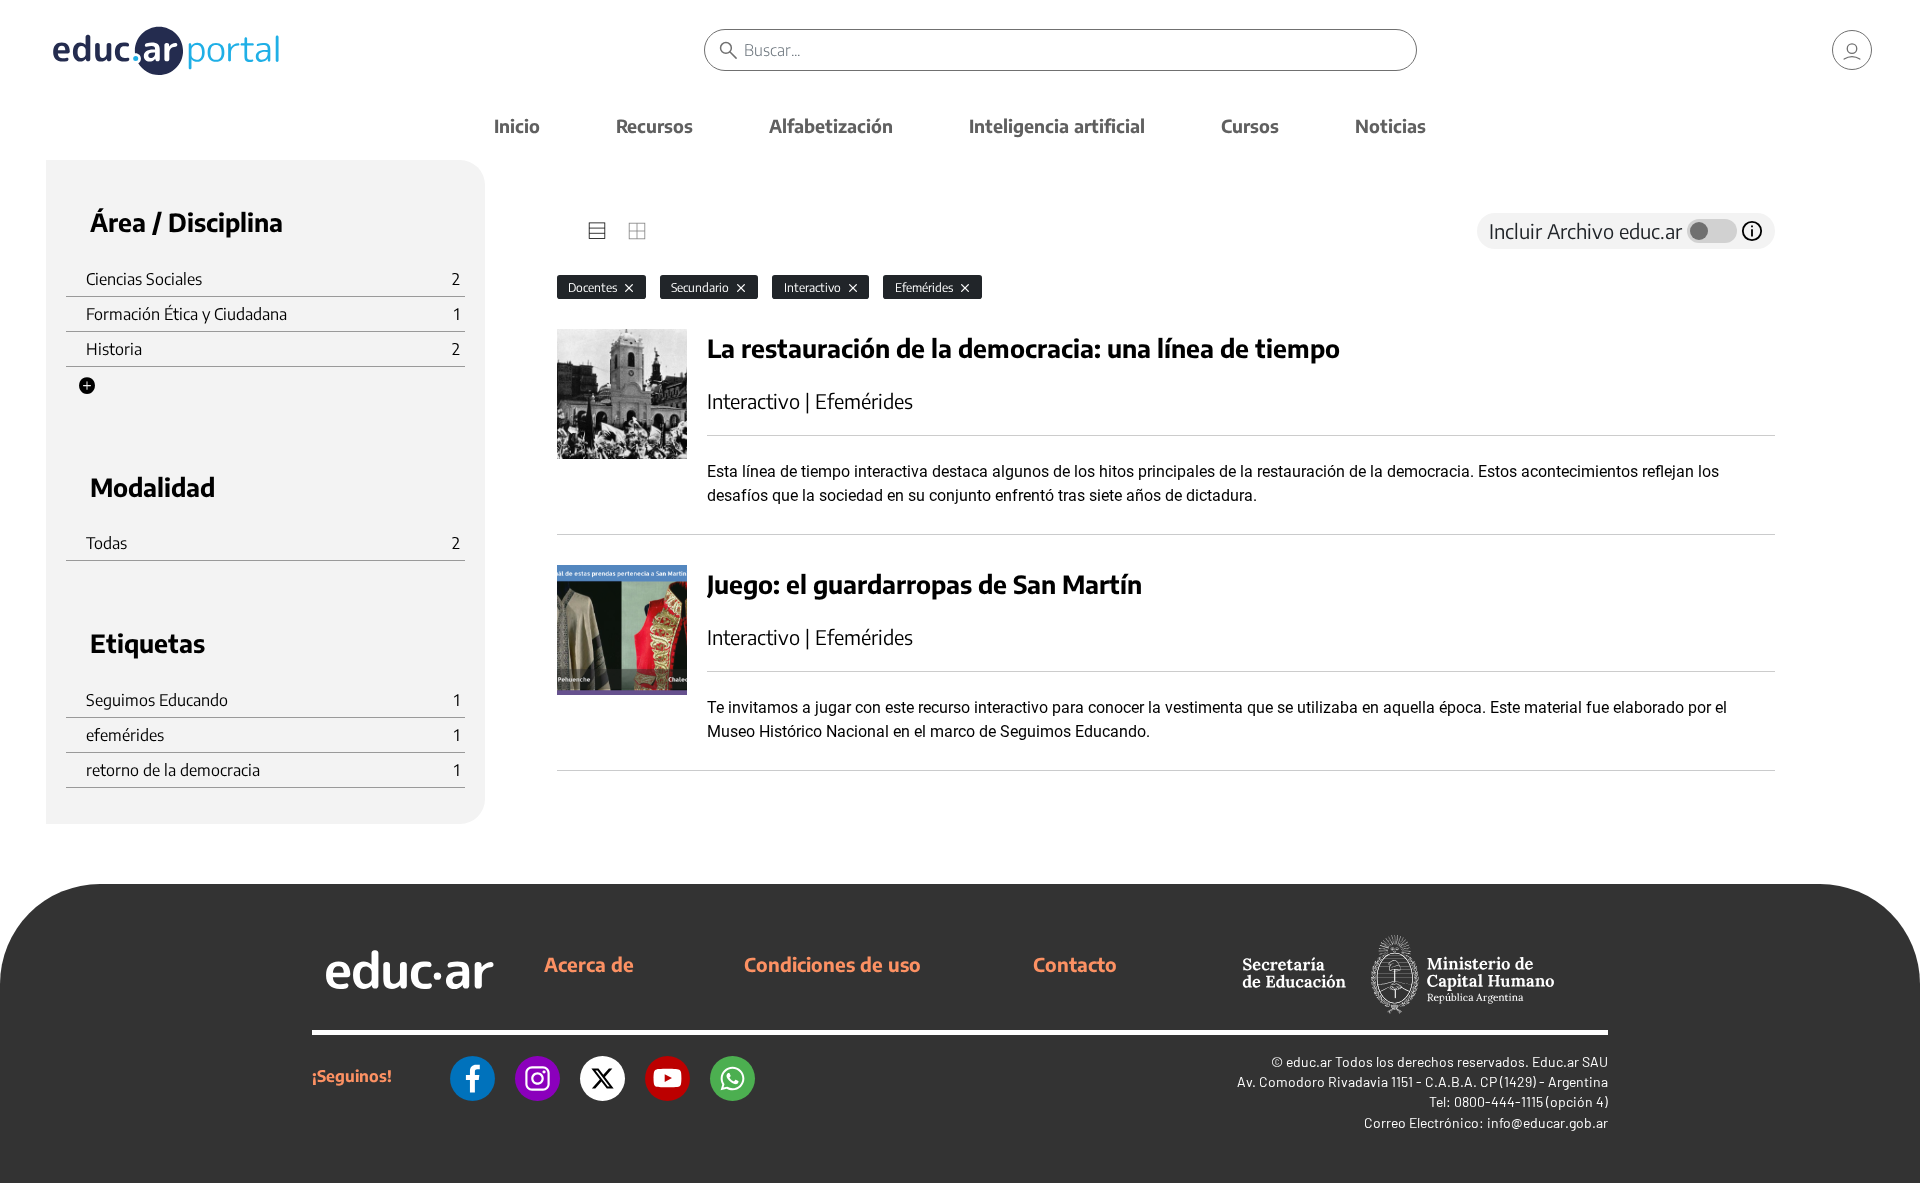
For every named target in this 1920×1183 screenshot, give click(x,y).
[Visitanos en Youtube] (667, 1076)
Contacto (1075, 964)
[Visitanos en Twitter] (602, 1076)
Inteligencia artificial (1057, 125)
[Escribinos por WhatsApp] (732, 1076)
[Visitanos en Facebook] (472, 1076)
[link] (1852, 50)
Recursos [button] (654, 125)
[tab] (597, 231)
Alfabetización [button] (831, 125)
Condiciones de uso (832, 964)
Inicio (517, 125)
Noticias (1390, 125)
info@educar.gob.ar (1547, 1122)
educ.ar (1309, 1061)
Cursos (1250, 125)
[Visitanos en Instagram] (537, 1076)
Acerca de (589, 964)
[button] (87, 386)
